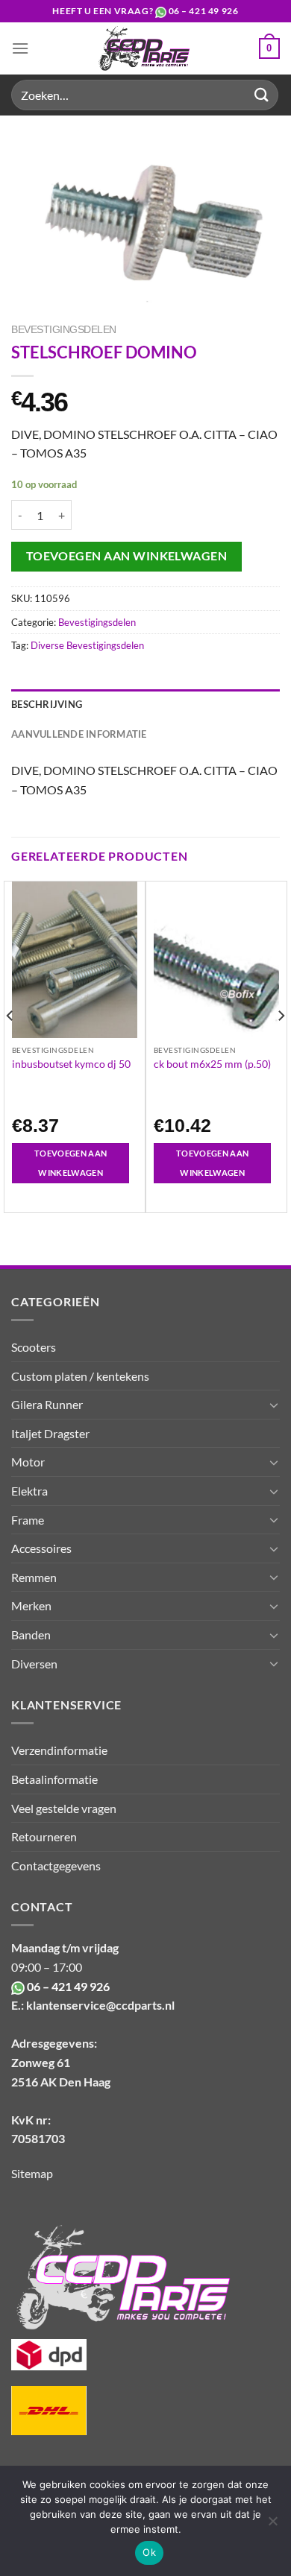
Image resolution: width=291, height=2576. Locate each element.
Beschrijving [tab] (47, 704)
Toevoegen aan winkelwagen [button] (71, 1163)
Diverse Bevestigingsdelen (87, 645)
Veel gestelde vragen (64, 1808)
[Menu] (20, 48)
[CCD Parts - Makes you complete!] (144, 48)
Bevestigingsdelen (64, 330)
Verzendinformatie (59, 1750)
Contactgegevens (56, 1865)
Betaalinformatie (54, 1779)
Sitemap (32, 2173)
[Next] (281, 1045)
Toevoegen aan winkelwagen (127, 556)
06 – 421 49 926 (204, 11)
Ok (149, 2552)
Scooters (34, 1347)
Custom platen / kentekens (80, 1376)
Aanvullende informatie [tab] (79, 734)
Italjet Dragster (50, 1433)
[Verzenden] (262, 95)
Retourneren (44, 1836)
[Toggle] (274, 1405)
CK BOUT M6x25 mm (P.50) (212, 1064)
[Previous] (10, 1045)
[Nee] (272, 2525)
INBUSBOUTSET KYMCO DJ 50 (71, 1064)
